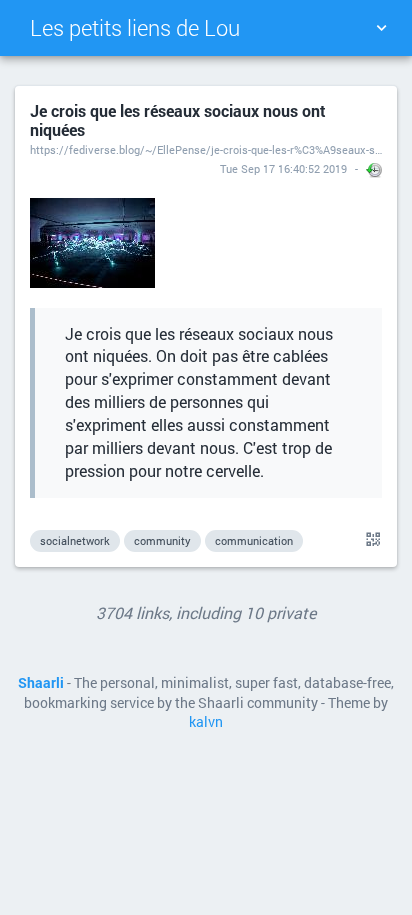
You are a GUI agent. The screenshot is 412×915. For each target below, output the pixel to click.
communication (254, 540)
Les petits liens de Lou (135, 27)
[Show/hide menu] (381, 28)
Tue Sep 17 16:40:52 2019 (283, 168)
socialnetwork (75, 540)
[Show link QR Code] (370, 540)
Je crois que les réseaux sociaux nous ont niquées (178, 120)
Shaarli (41, 683)
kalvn (206, 722)
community (162, 540)
